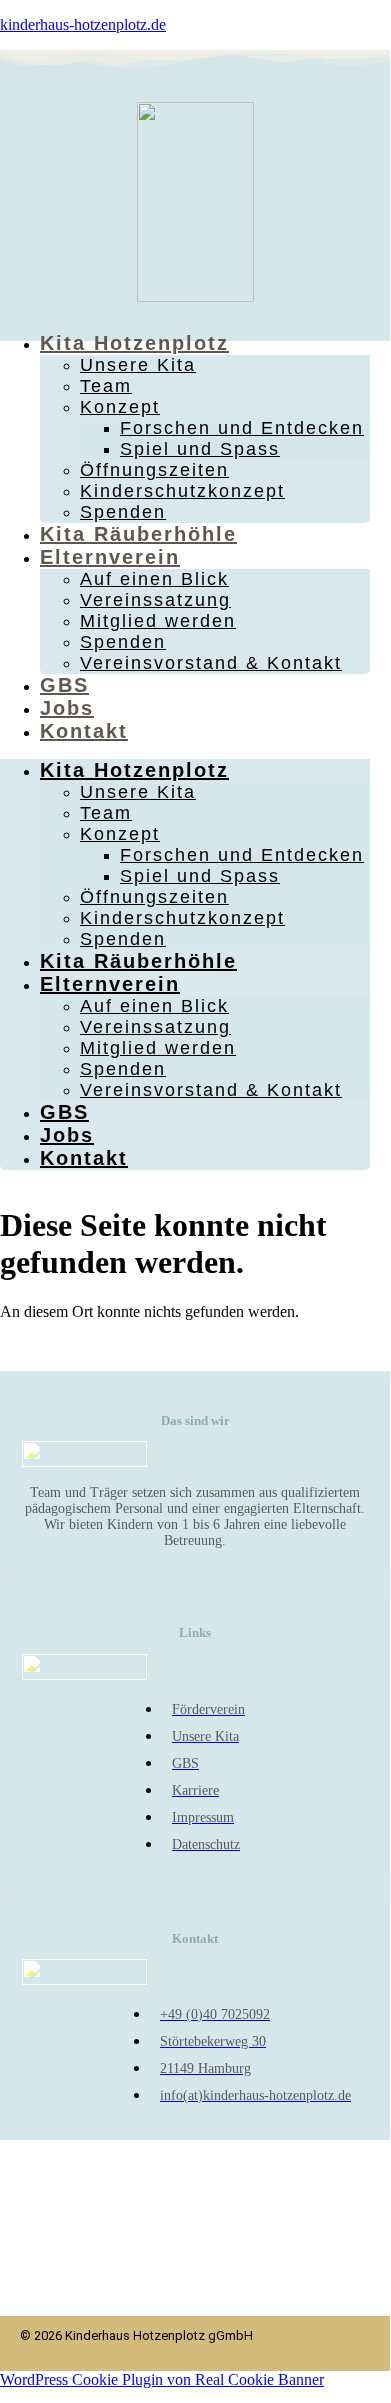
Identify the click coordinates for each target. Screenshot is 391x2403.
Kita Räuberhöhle (138, 534)
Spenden (123, 512)
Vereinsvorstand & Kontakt (211, 663)
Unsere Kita (138, 365)
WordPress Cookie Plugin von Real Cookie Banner (162, 2379)
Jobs (67, 708)
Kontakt (84, 731)
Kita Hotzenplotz (134, 343)
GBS (64, 685)
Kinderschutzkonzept (182, 491)
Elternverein (110, 557)
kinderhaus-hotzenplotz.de (83, 24)
